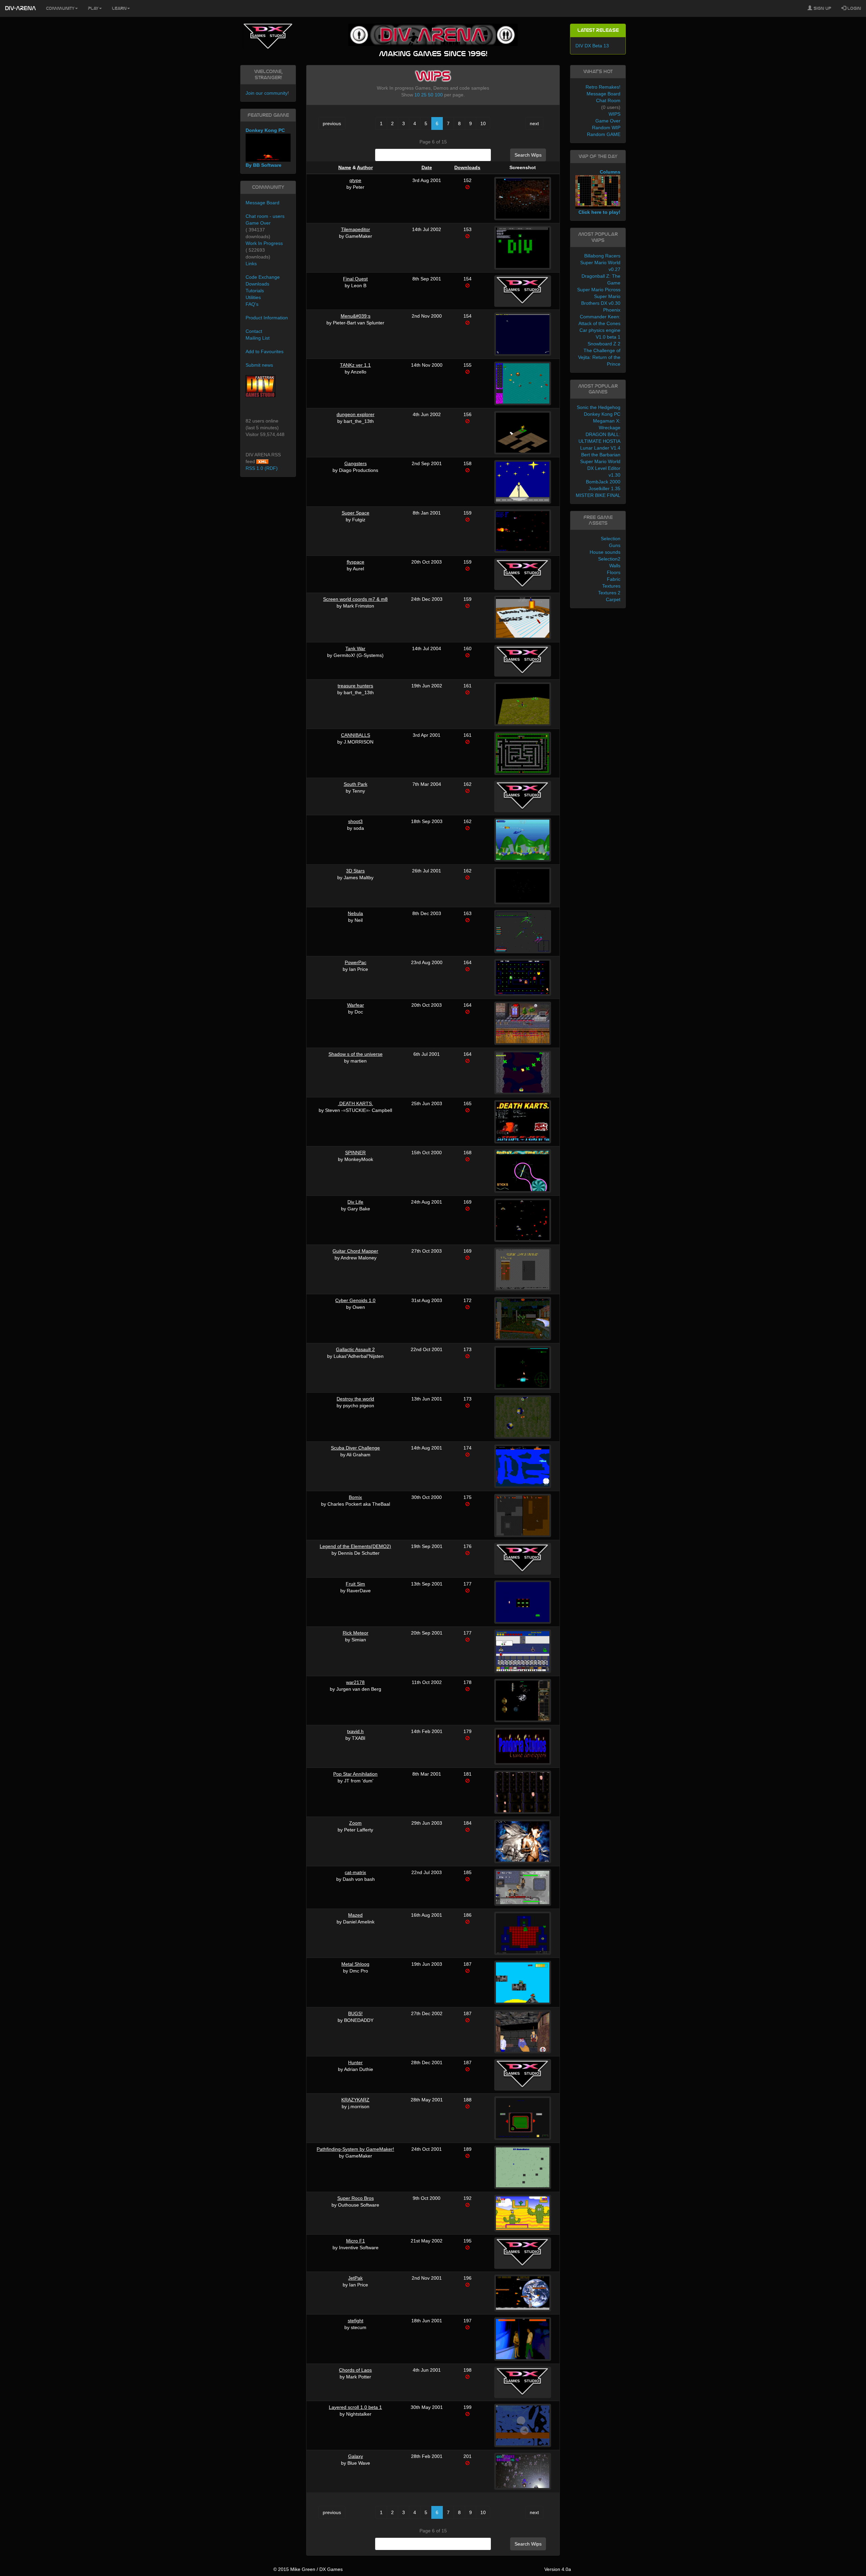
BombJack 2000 (603, 482)
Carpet (613, 599)
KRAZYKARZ (355, 2100)
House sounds (605, 552)
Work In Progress (264, 243)
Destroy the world (355, 1399)
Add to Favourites (265, 351)
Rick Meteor (356, 1633)
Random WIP (606, 128)
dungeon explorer (356, 414)
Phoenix (612, 310)
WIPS (614, 114)
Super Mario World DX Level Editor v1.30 (600, 468)
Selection (611, 539)
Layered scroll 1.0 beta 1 (355, 2407)
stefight (356, 2321)
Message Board (263, 203)
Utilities (253, 297)
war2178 (355, 1682)
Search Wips (528, 155)
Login (853, 8)
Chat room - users (265, 216)
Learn (119, 8)
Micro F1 (356, 2241)
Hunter (355, 2062)
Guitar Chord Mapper (355, 1251)
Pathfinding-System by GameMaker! (355, 2149)
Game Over (258, 223)
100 (439, 95)
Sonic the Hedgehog (599, 407)
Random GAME (604, 134)
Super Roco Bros (356, 2198)
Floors (614, 572)
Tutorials (255, 291)
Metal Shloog (355, 1964)
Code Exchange (263, 277)
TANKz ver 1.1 (355, 365)
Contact (254, 331)
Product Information (267, 318)
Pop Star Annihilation (355, 1774)
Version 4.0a (558, 2569)
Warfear (356, 1005)
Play (93, 8)
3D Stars (355, 871)
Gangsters (356, 463)
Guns (615, 545)
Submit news (259, 365)
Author (365, 167)
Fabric (614, 579)
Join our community (267, 93)
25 (424, 95)
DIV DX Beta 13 (592, 46)
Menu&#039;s (356, 316)
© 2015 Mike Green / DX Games (308, 2569)
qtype (355, 180)
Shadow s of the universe (356, 1054)
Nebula (355, 913)
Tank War (355, 648)
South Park (356, 784)
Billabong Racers (602, 256)
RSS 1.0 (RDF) (262, 468)
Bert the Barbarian (601, 455)
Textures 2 (609, 593)
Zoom (355, 1823)
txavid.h (355, 1731)
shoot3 (355, 821)
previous (332, 123)
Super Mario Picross (599, 290)
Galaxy (356, 2456)
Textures (611, 586)
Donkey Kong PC (602, 414)
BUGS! (355, 2013)
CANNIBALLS (356, 735)
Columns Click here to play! (599, 192)
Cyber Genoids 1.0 (355, 1300)
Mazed (355, 1915)
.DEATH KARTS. (356, 1103)
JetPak (355, 2278)
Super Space (356, 513)
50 (431, 95)
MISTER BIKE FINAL (598, 495)
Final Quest (355, 279)
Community (60, 8)
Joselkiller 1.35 (605, 488)
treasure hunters (355, 686)
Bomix (355, 1497)
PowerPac (356, 962)
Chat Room (608, 100)
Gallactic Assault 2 (355, 1349)
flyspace (356, 562)
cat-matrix (355, 1872)
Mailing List (258, 338)
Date (427, 167)
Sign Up (822, 8)
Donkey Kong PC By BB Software (265, 148)
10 (417, 95)
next (534, 123)
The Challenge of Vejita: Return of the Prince (599, 357)
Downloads (467, 167)
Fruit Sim (355, 1584)
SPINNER (355, 1153)
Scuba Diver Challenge (355, 1448)
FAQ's (252, 304)
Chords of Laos (355, 2370)
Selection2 (609, 559)
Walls (615, 566)
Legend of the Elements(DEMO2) (355, 1546)
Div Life (355, 1202)
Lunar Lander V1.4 (600, 448)
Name (345, 167)
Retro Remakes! (603, 87)
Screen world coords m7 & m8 (355, 599)
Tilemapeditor (356, 229)
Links (251, 264)
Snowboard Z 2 (604, 344)
